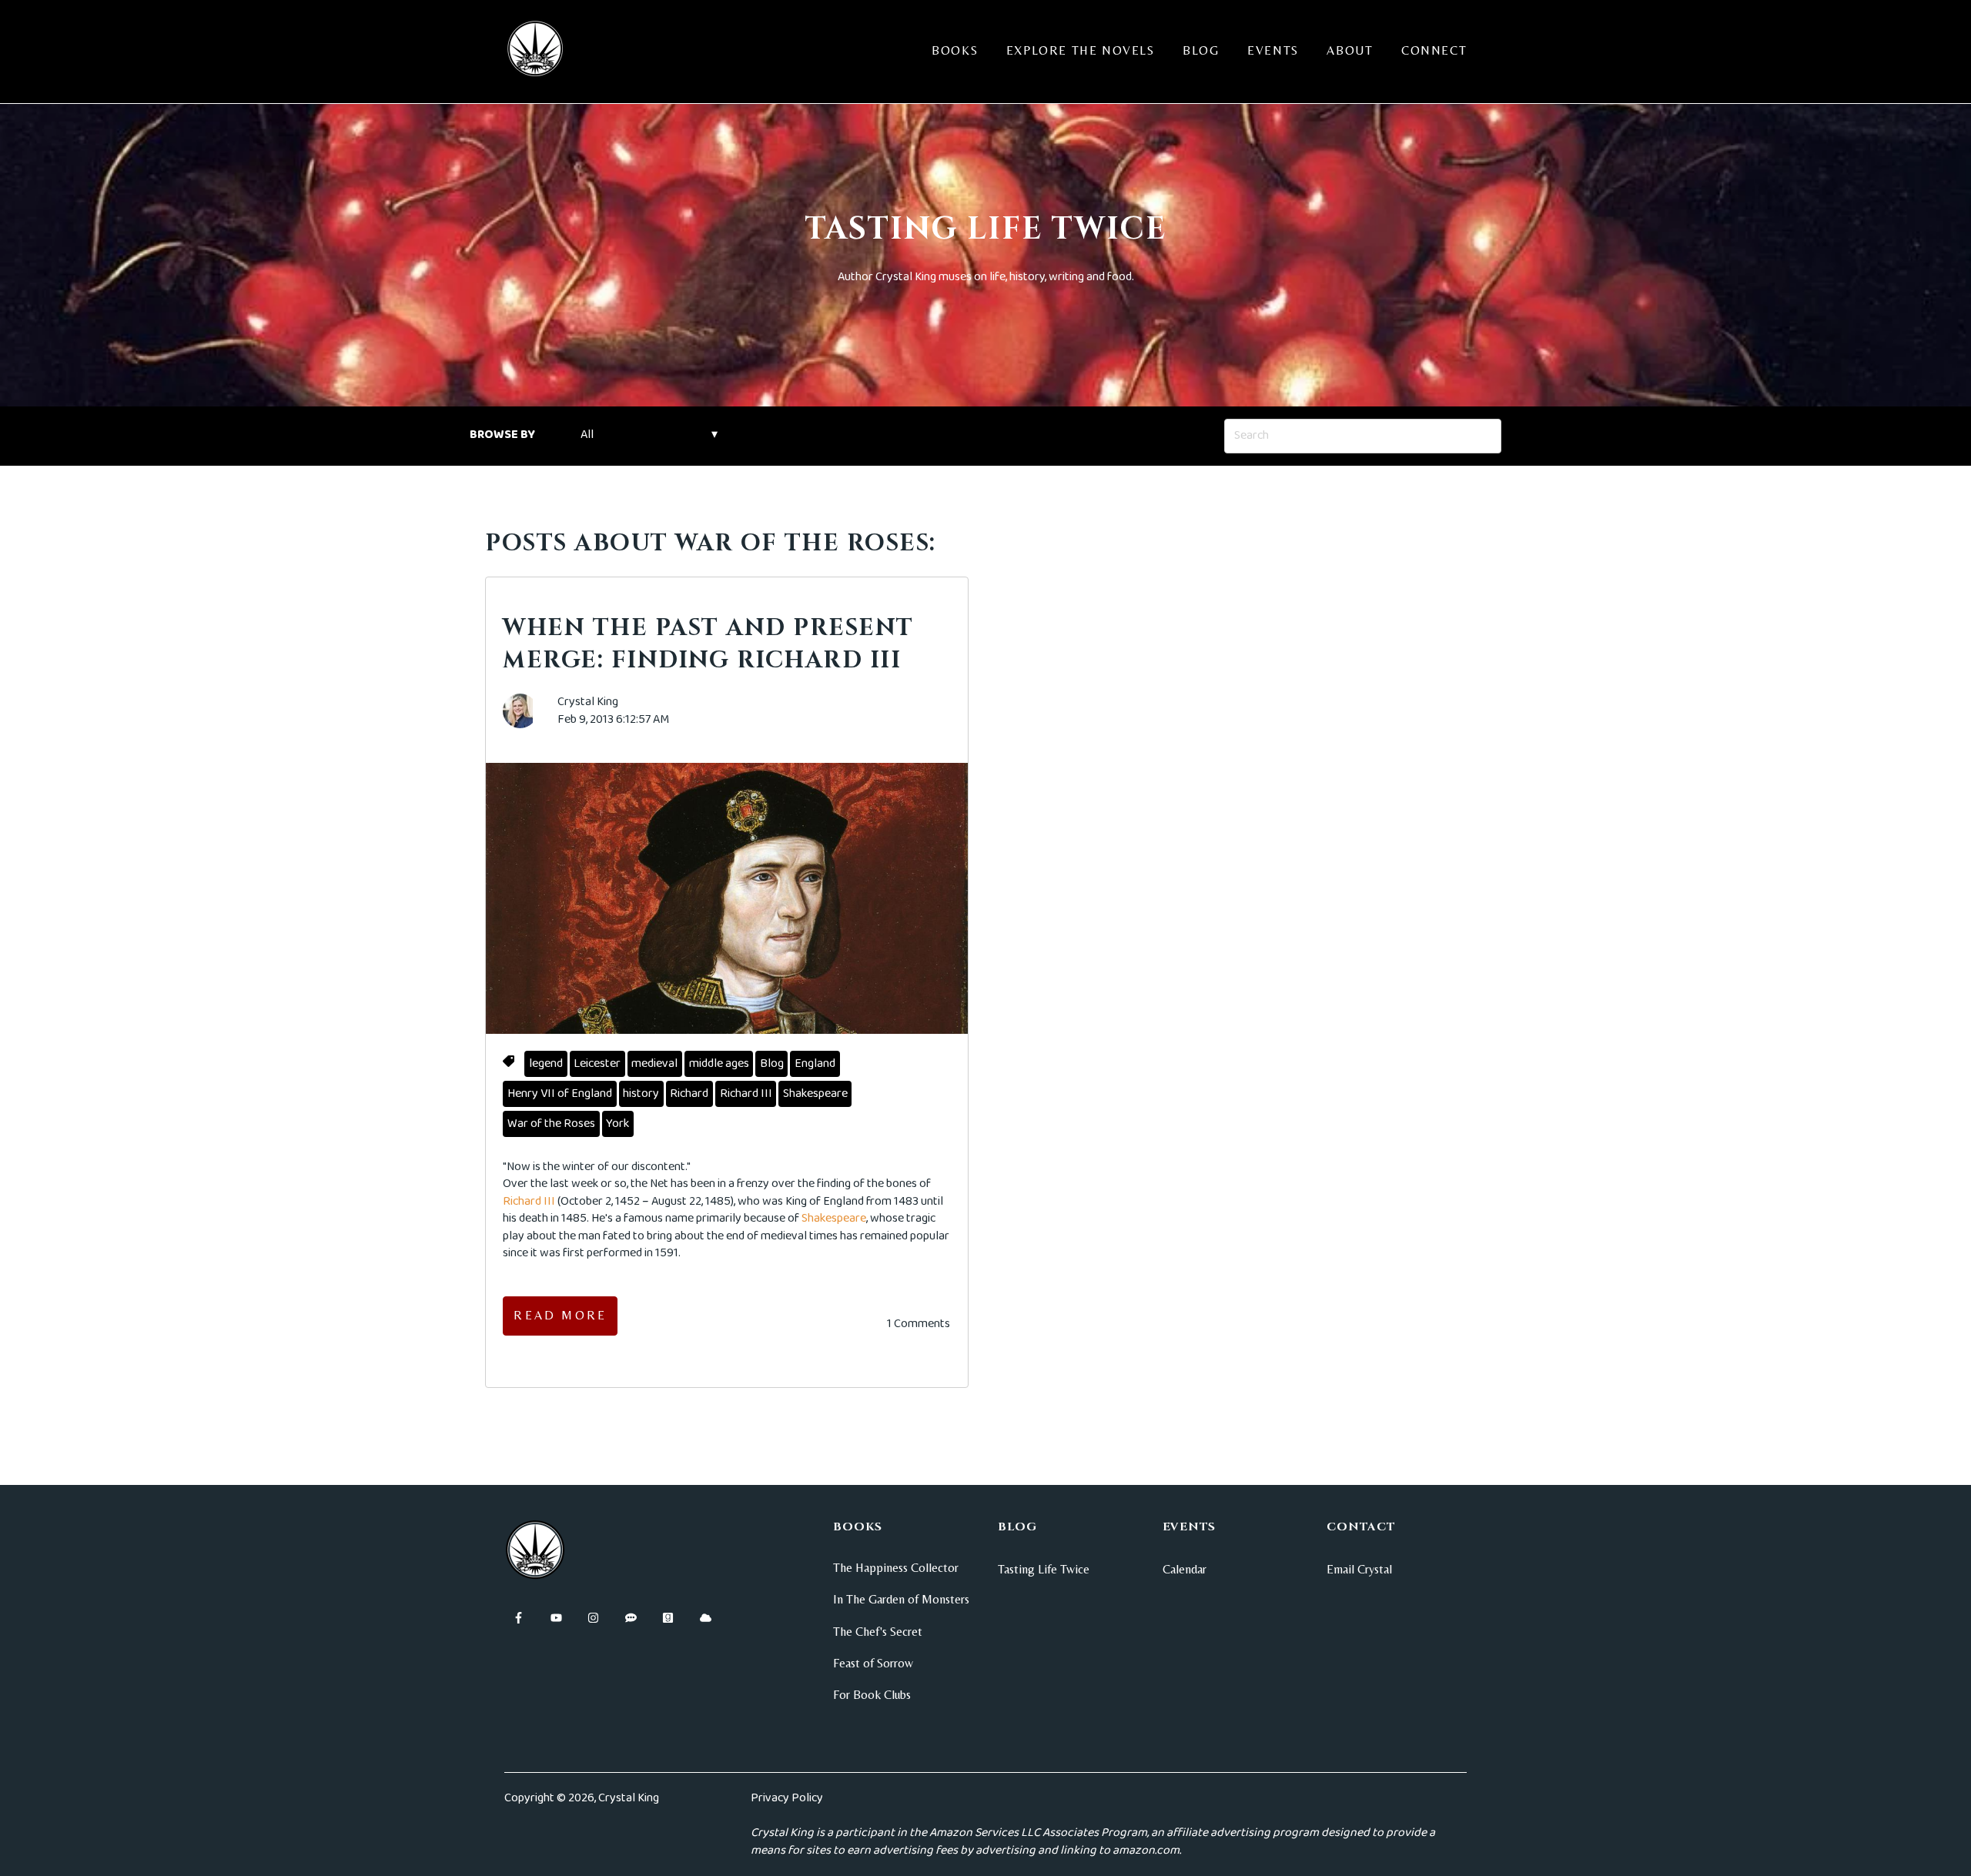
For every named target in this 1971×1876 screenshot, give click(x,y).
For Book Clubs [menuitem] (872, 1695)
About (1350, 50)
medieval (654, 1063)
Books (955, 50)
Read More (560, 1315)
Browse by (502, 435)
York (617, 1124)
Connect (1434, 50)
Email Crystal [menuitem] (1359, 1569)
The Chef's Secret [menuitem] (878, 1632)
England (815, 1063)
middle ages (719, 1063)
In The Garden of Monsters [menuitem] (901, 1599)
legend (546, 1063)
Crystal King (588, 702)
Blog (1201, 50)
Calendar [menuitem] (1185, 1569)
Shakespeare (815, 1093)
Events (1273, 50)
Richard (689, 1093)
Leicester (597, 1063)
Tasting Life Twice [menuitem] (1044, 1569)
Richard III (746, 1093)
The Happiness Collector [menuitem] (896, 1568)
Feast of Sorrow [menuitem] (873, 1663)
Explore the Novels (1081, 50)
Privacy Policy (787, 1798)
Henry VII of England (560, 1093)
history (641, 1093)
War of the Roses (551, 1124)
